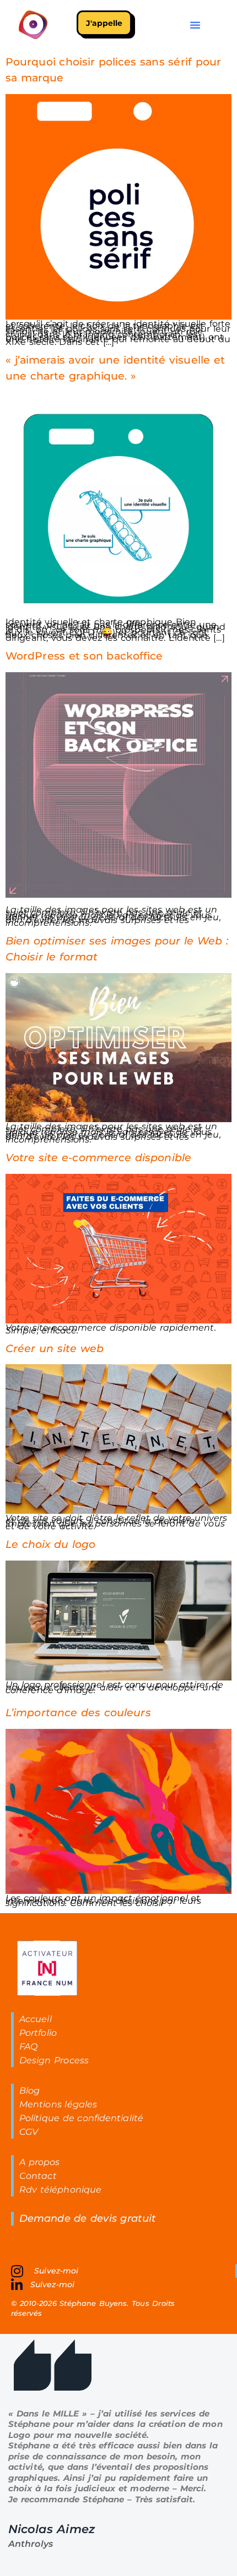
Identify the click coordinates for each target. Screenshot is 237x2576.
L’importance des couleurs (78, 1712)
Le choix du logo (50, 1544)
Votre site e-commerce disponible (98, 1157)
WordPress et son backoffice (84, 656)
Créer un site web (55, 1348)
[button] (195, 25)
